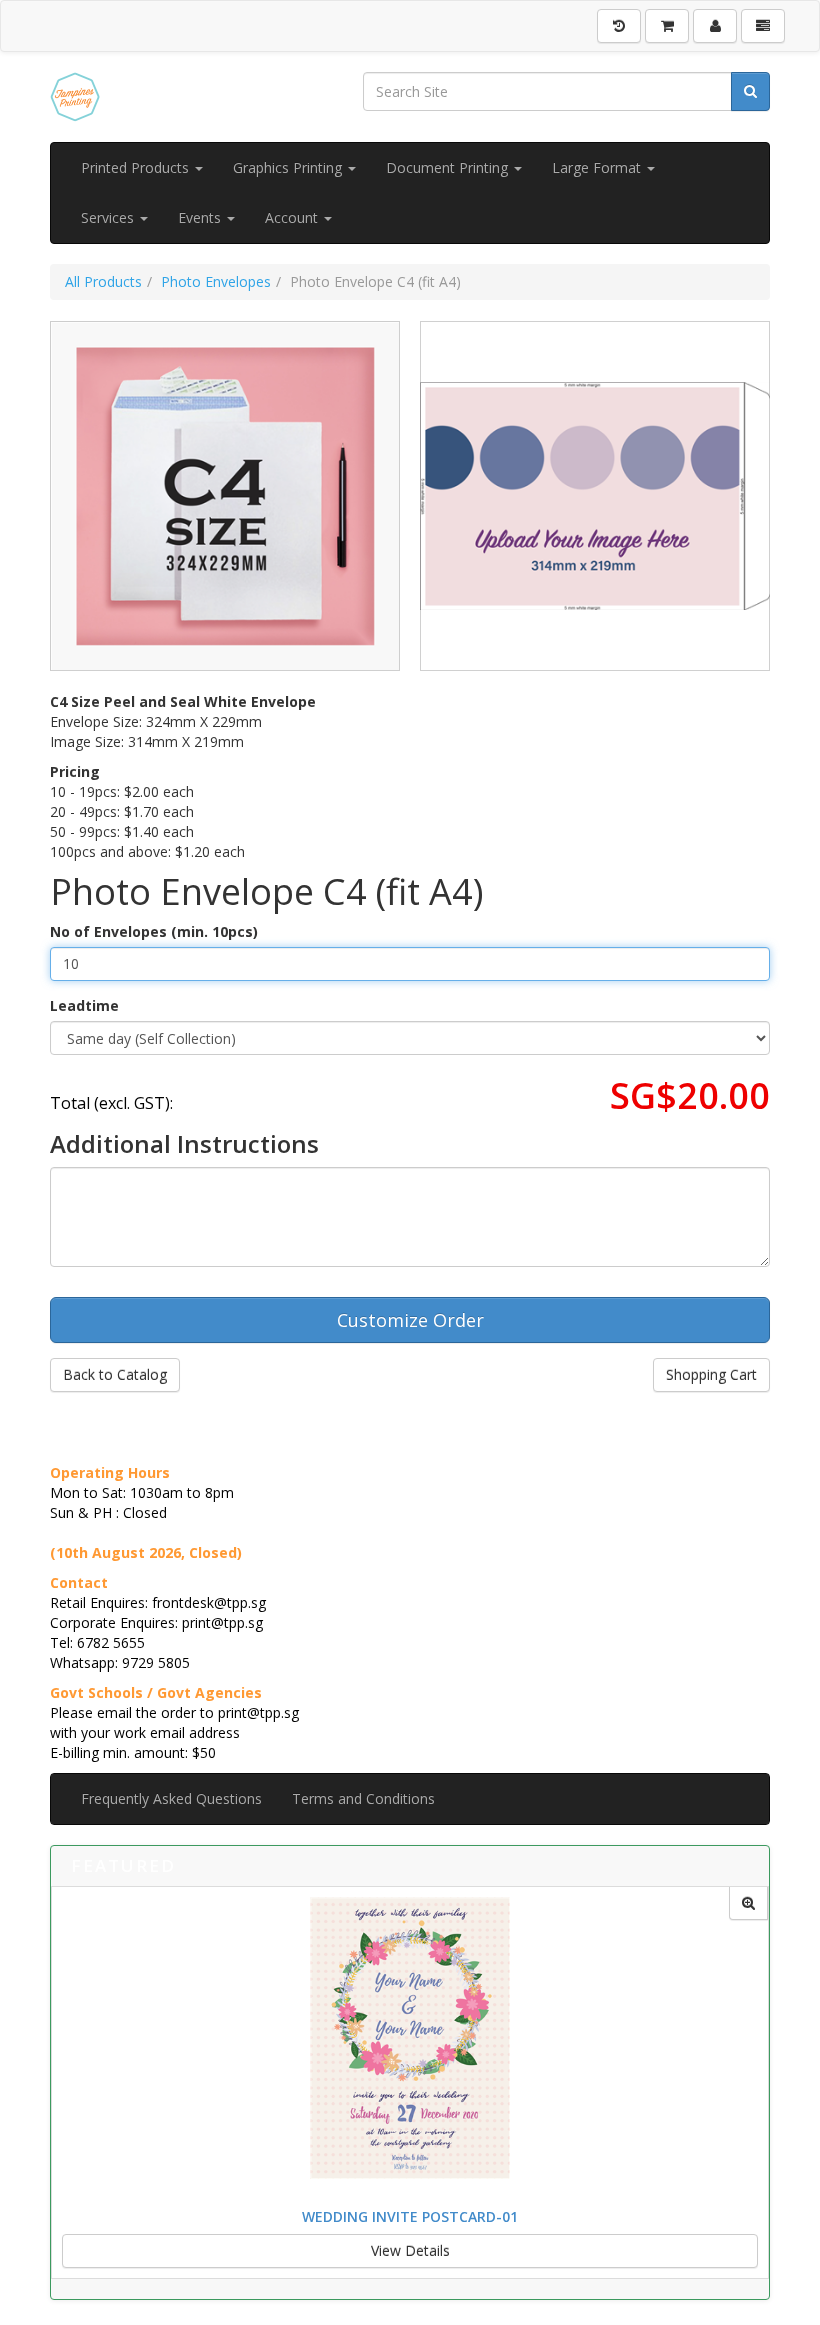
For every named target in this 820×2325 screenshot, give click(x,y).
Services (109, 217)
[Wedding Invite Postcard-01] (748, 1903)
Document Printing (449, 167)
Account (293, 217)
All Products (103, 281)
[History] (619, 26)
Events (201, 217)
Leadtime (84, 1005)
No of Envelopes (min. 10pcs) (154, 931)
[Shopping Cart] (667, 26)
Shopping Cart (711, 1374)
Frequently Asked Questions (171, 1798)
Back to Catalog (115, 1374)
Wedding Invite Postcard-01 (410, 2216)
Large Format (598, 167)
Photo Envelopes (216, 281)
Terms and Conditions (363, 1798)
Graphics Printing (289, 167)
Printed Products (137, 167)
